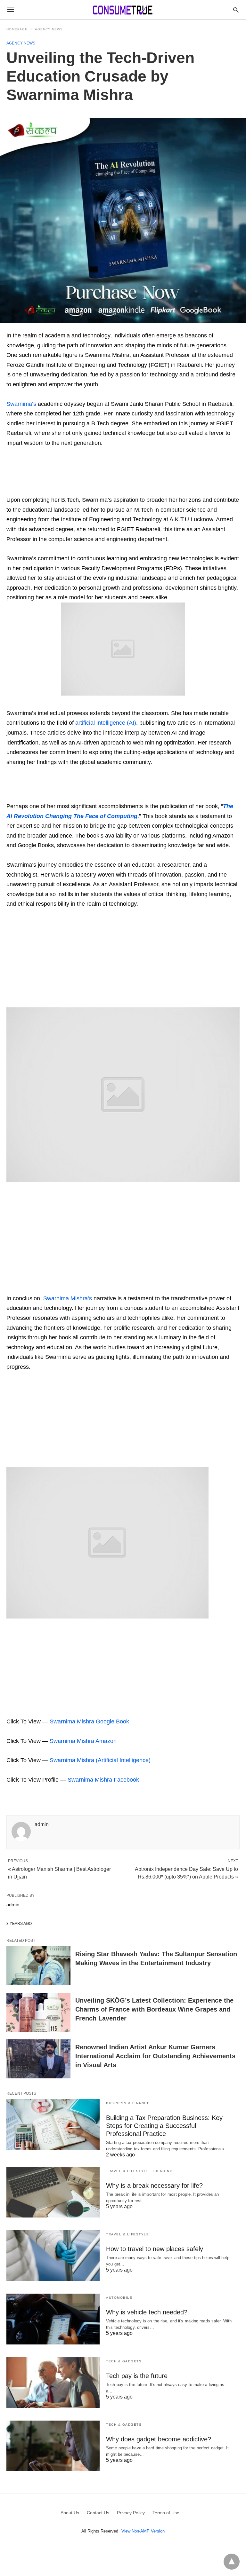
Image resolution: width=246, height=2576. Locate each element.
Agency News (49, 29)
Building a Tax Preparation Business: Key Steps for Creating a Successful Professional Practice (164, 2126)
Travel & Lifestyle (127, 2171)
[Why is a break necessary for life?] (53, 2192)
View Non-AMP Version (143, 2531)
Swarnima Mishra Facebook (103, 1780)
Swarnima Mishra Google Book (89, 1721)
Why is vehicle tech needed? (147, 2312)
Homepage (17, 29)
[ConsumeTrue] (123, 10)
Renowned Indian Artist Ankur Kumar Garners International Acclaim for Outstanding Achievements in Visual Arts (155, 2056)
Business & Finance (128, 2103)
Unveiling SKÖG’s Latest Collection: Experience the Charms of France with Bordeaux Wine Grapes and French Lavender (154, 2009)
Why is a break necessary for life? (154, 2186)
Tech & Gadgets (124, 2361)
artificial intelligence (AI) (106, 723)
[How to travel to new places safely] (53, 2256)
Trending (162, 2171)
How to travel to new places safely (155, 2249)
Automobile (119, 2298)
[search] (236, 10)
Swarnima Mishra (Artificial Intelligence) (100, 1760)
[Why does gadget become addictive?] (53, 2446)
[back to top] (232, 2562)
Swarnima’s (21, 404)
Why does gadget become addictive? (159, 2439)
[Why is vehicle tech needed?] (53, 2319)
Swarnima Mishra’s (68, 1298)
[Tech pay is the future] (53, 2383)
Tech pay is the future (137, 2376)
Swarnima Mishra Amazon (82, 1741)
